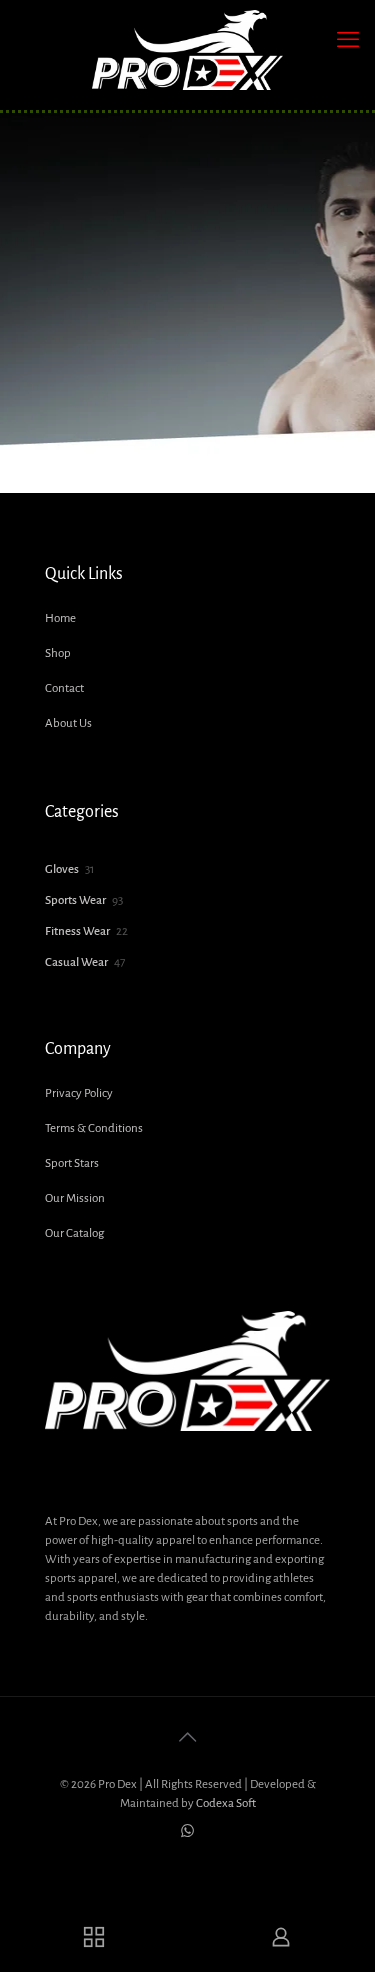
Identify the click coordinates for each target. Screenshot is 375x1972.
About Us (68, 723)
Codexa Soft (226, 1803)
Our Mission (75, 1198)
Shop (58, 653)
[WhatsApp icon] (187, 1831)
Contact (64, 688)
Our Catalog (74, 1233)
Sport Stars (72, 1163)
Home (60, 618)
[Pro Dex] (187, 50)
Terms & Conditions (94, 1128)
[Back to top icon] (188, 1738)
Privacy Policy (79, 1093)
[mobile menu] (348, 40)
